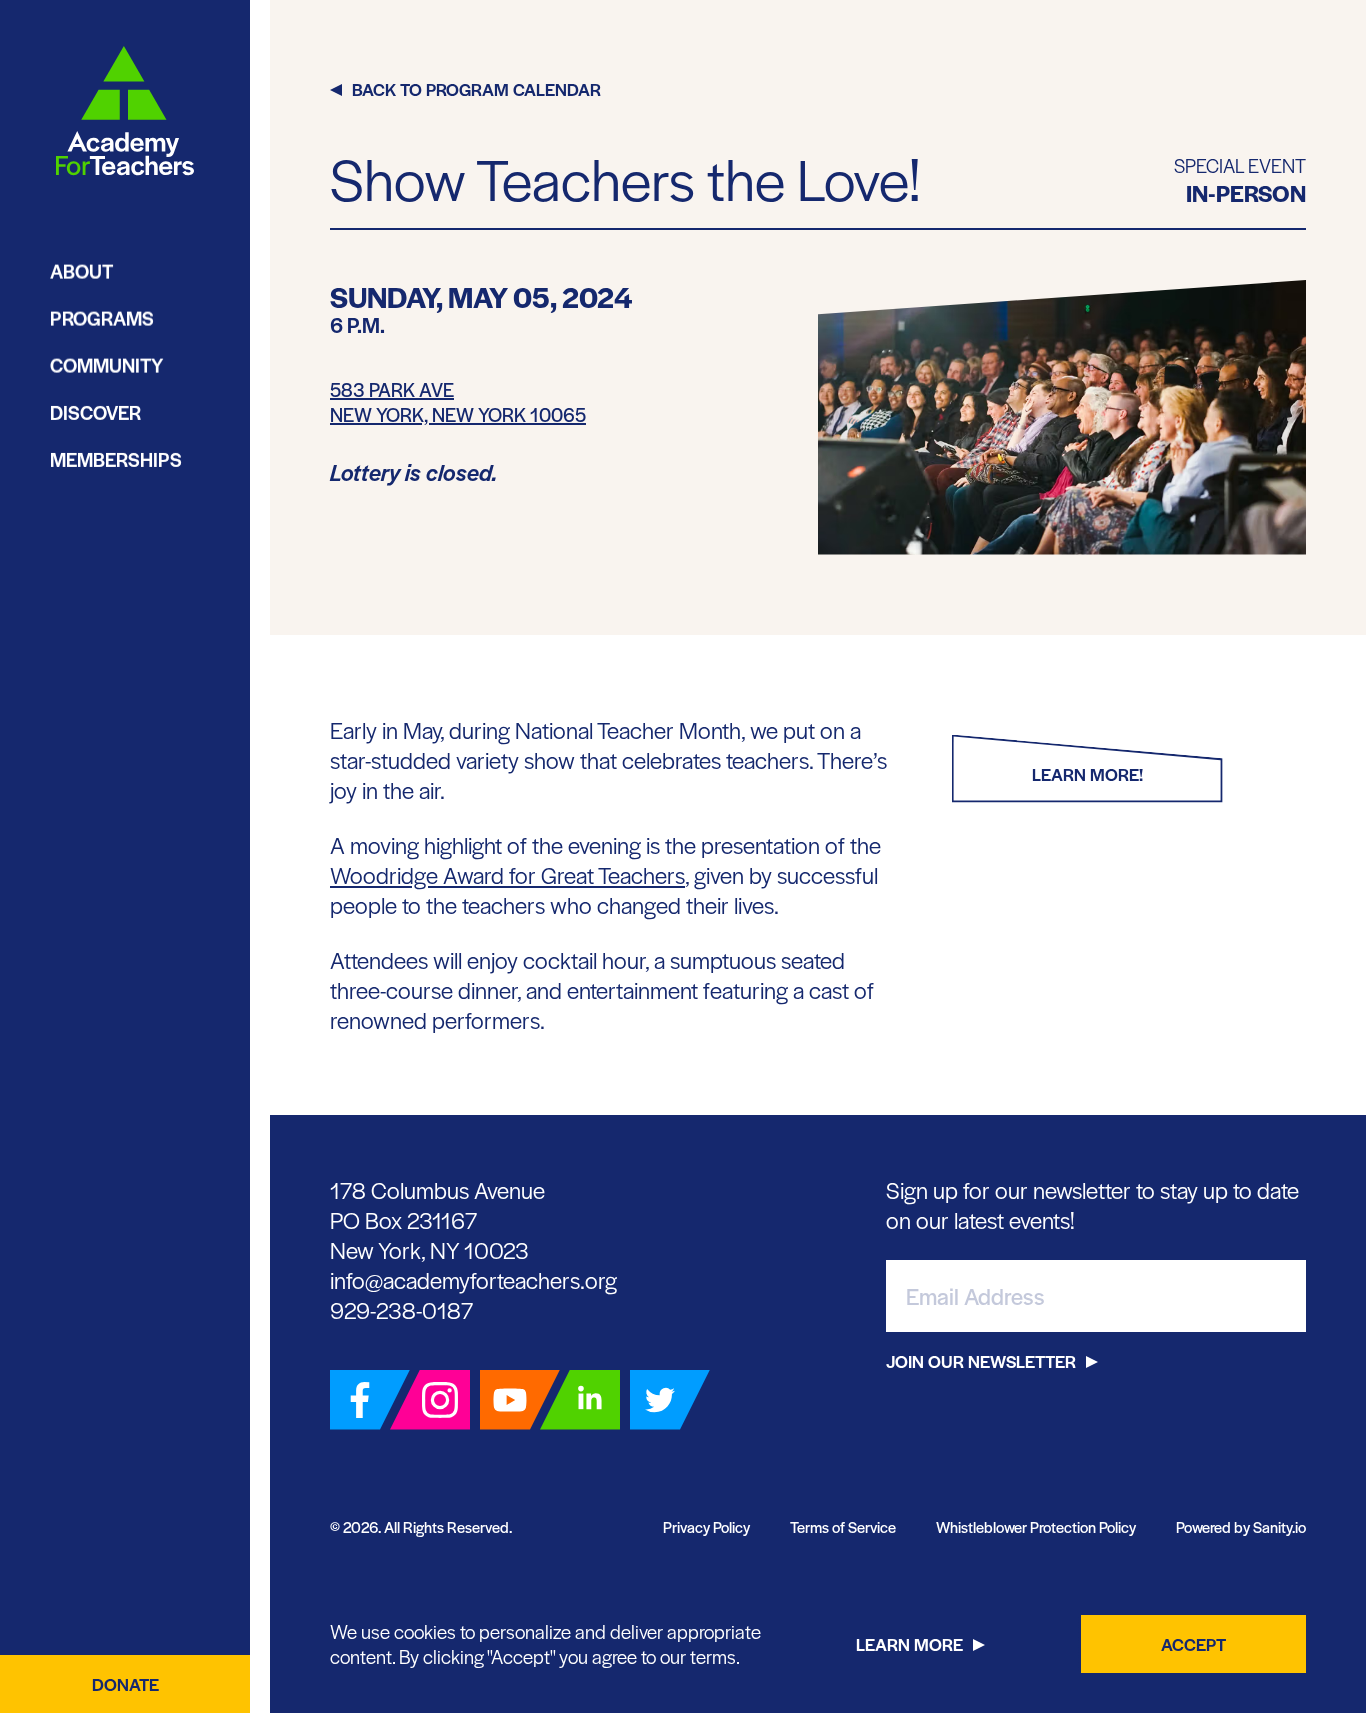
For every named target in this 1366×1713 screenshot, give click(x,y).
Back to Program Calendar (476, 89)
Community (106, 365)
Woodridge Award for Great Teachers (507, 875)
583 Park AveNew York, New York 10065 (458, 402)
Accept (1193, 1644)
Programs (102, 318)
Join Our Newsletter (981, 1361)
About (81, 271)
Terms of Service (843, 1526)
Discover (95, 412)
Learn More (909, 1644)
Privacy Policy (706, 1526)
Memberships (116, 459)
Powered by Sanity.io (1241, 1526)
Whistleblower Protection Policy (1036, 1526)
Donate (125, 1684)
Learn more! (1087, 774)
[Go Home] (125, 111)
